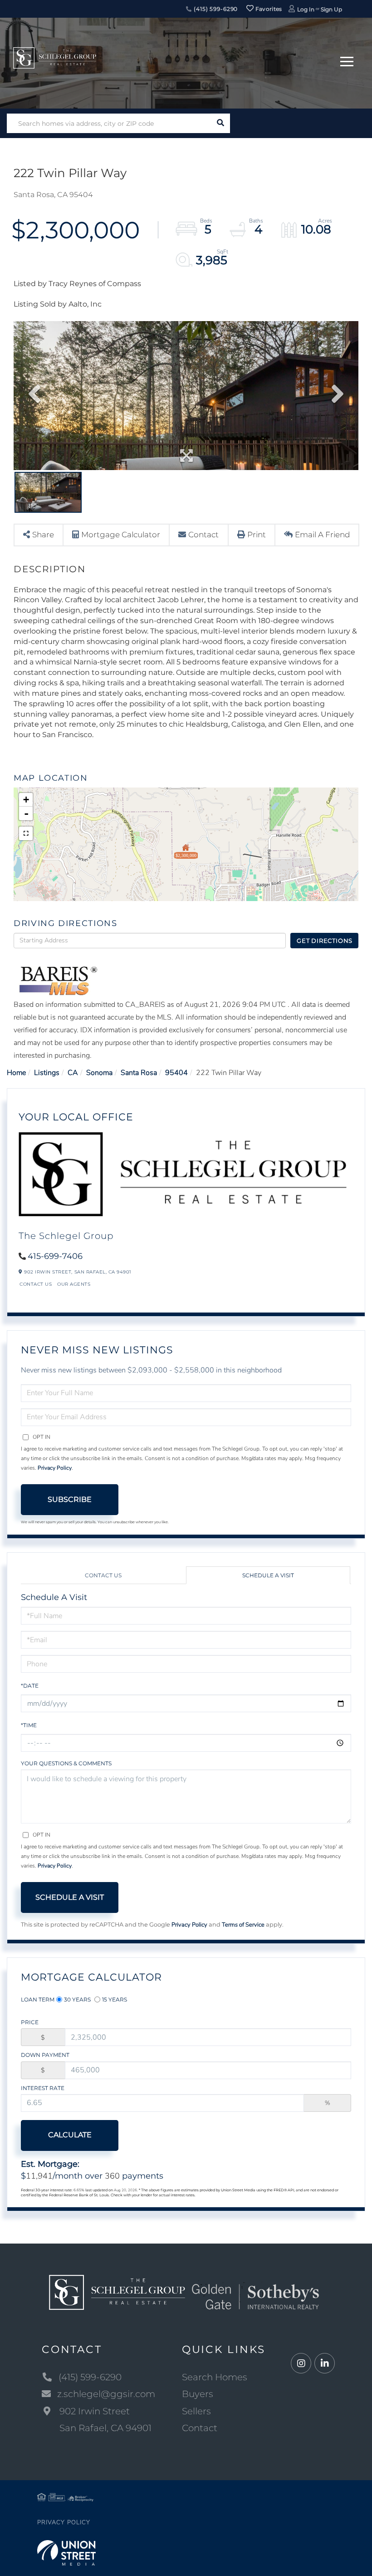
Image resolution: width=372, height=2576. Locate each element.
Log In (306, 9)
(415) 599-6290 (215, 9)
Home (16, 1073)
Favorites (268, 9)
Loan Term (38, 1999)
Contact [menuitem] (200, 2428)
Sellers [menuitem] (196, 2411)
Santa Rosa (139, 1073)
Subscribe (70, 1499)
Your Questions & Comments (66, 1763)
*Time (29, 1725)
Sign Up (331, 9)
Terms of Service (243, 1925)
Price (30, 2022)
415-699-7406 (55, 1256)
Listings (47, 1073)
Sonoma (99, 1073)
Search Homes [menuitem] (215, 2377)
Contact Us (36, 1284)
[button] (220, 123)
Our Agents (74, 1284)
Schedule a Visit (268, 1575)
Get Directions (325, 941)
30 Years (77, 1999)
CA (73, 1073)
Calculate (70, 2135)
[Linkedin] (325, 2364)
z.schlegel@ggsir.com (106, 2394)
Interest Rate (43, 2088)
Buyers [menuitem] (198, 2394)
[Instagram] (301, 2364)
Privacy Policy (55, 1468)
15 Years (115, 1999)
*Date (30, 1686)
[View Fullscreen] (26, 833)
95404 (176, 1073)
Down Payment (45, 2055)
